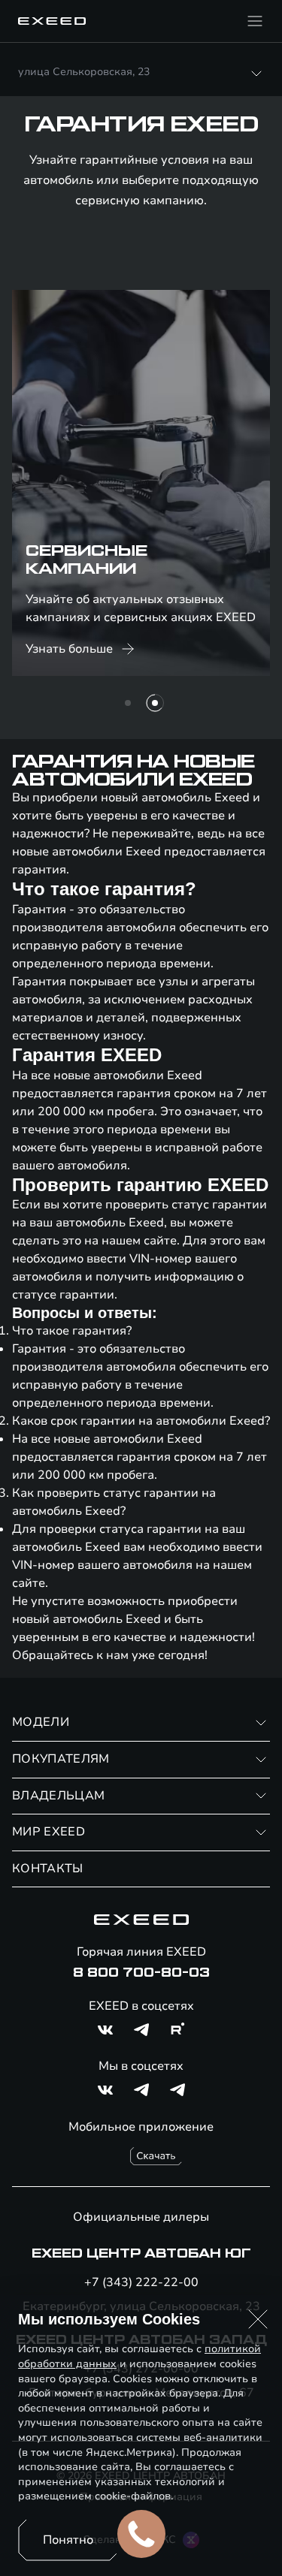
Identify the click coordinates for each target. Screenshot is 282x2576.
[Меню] (255, 21)
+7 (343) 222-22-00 (141, 2282)
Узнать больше (69, 649)
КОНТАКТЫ (48, 1869)
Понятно (68, 2540)
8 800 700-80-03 (141, 1973)
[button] (258, 2319)
